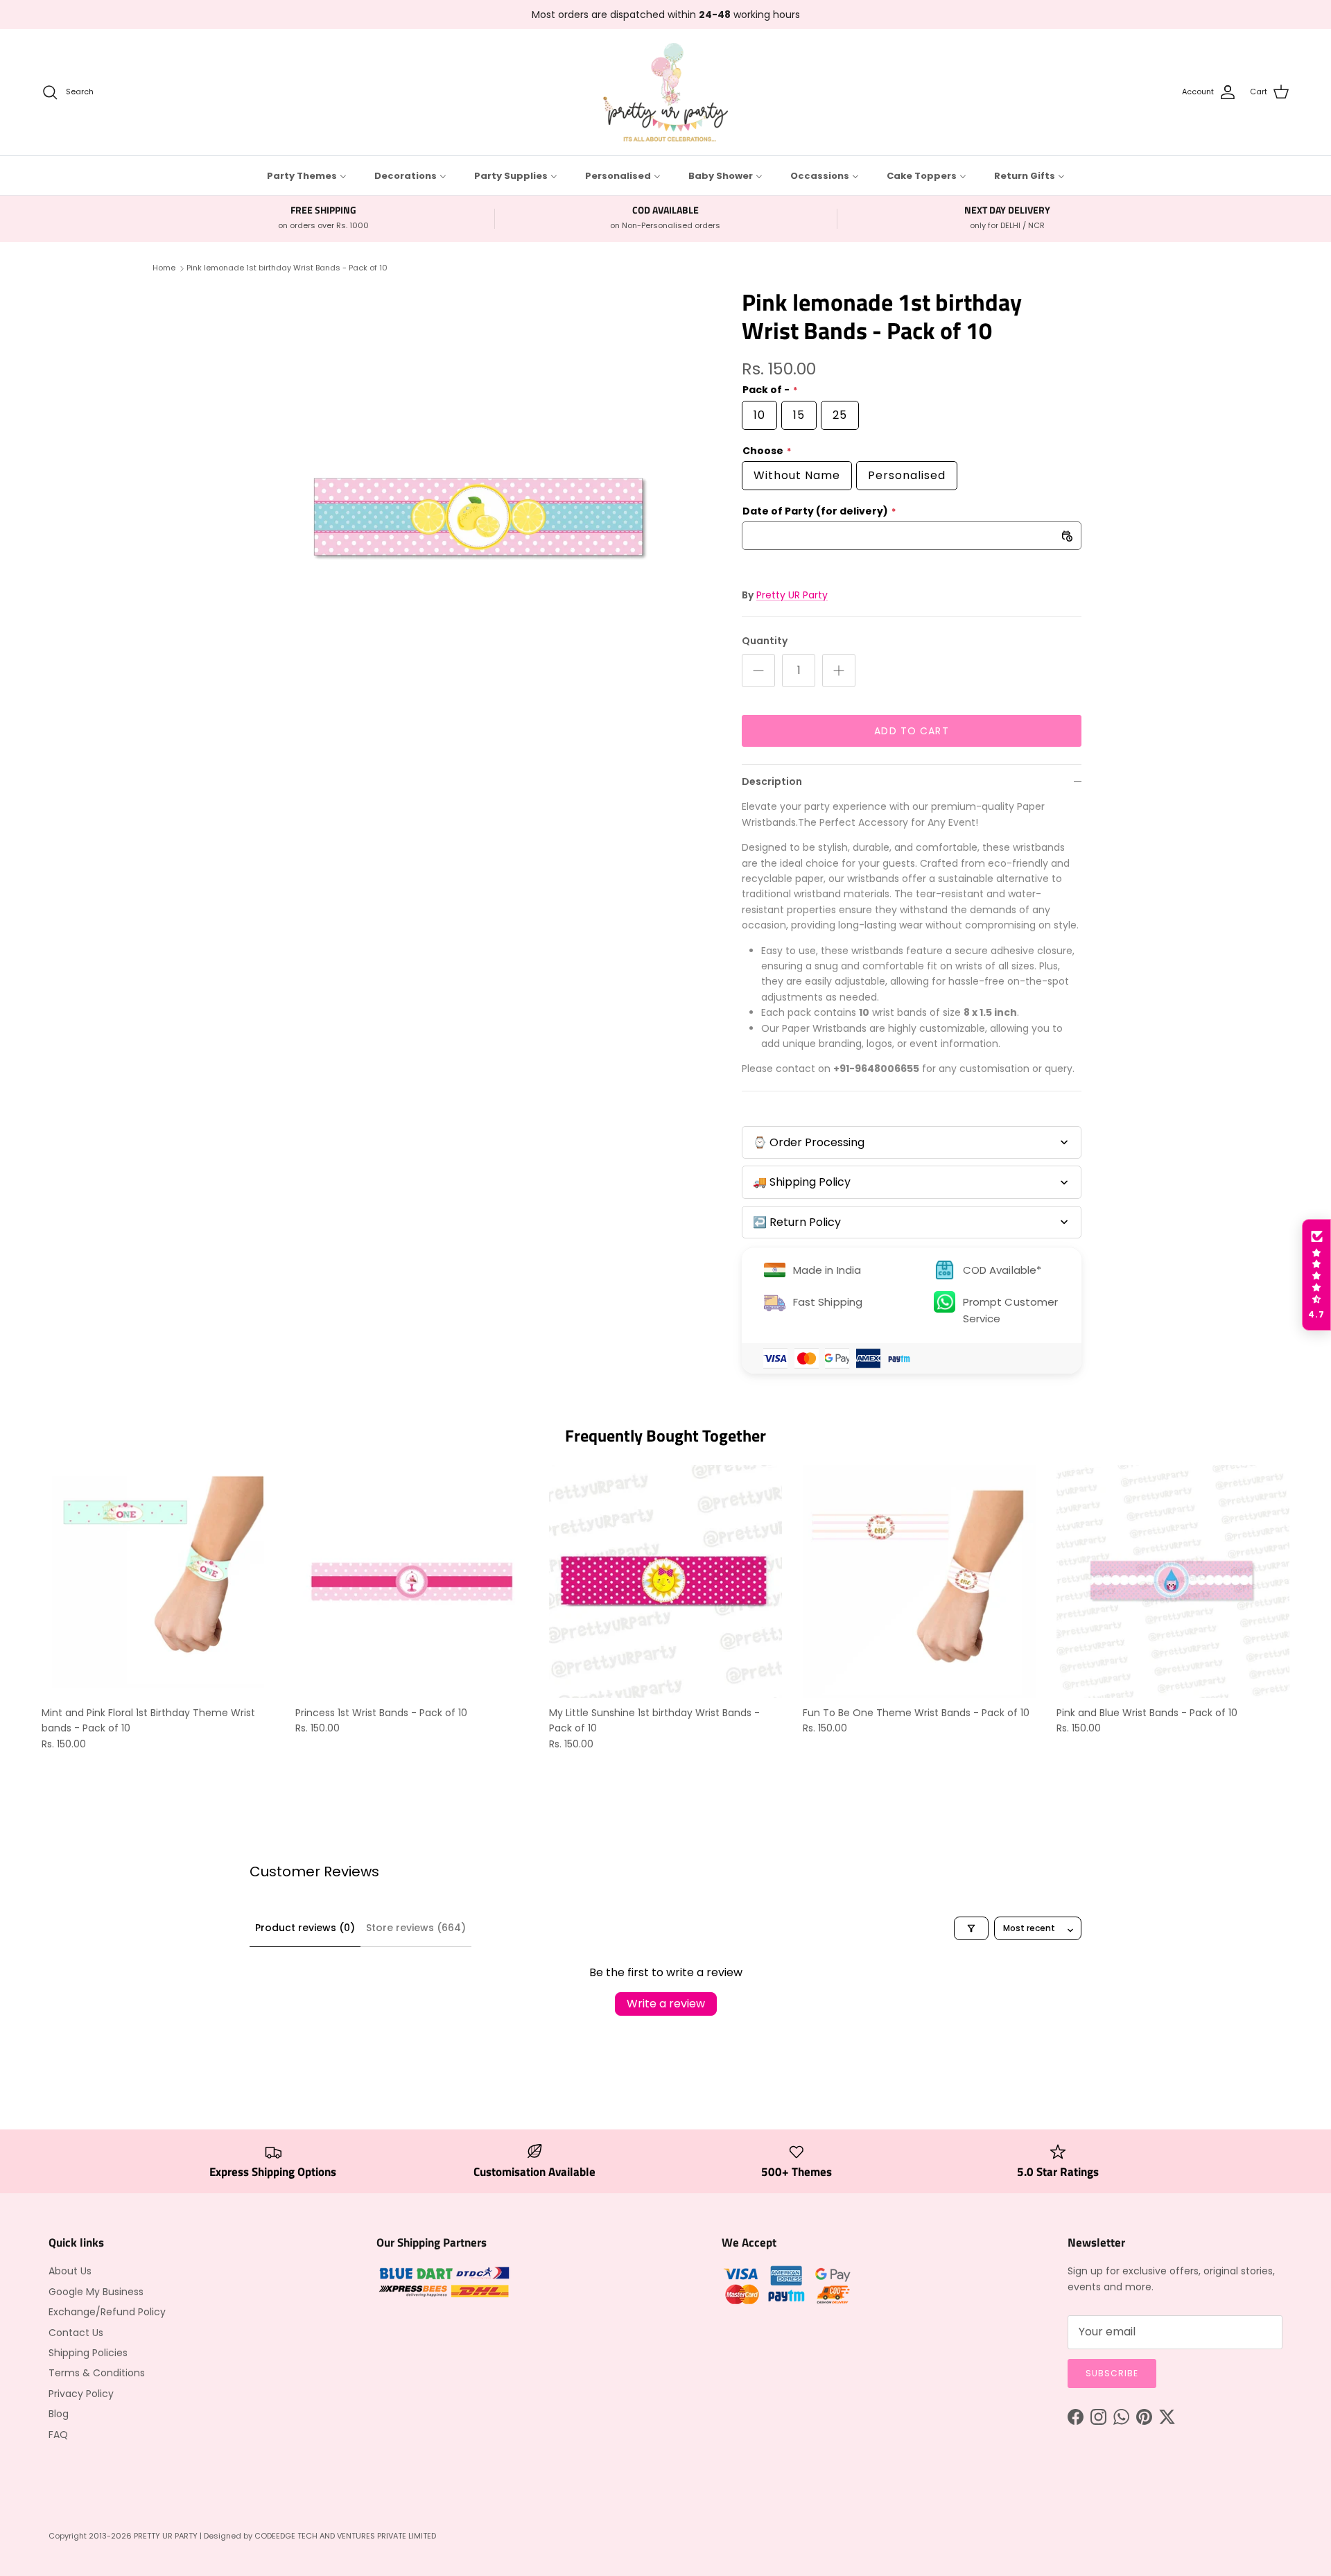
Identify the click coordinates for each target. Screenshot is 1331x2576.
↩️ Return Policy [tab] (797, 1222)
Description (772, 781)
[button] (1316, 1275)
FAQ (58, 2435)
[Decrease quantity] (758, 671)
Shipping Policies (88, 2353)
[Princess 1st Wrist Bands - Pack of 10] (412, 1582)
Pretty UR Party (792, 595)
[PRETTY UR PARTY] (665, 92)
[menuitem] (307, 175)
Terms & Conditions (97, 2373)
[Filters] (971, 1928)
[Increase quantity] (839, 671)
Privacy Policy (81, 2394)
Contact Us (76, 2333)
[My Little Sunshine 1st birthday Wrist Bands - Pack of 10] (665, 1582)
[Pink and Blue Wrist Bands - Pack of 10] (1173, 1582)
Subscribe (1112, 2373)
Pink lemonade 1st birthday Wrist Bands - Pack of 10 (287, 268)
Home (164, 268)
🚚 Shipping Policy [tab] (802, 1182)
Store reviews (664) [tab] (416, 1928)
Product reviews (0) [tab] (305, 1928)
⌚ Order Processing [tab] (809, 1142)
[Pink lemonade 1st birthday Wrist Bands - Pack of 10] (480, 519)
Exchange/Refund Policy (107, 2312)
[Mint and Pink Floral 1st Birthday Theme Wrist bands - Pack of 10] (158, 1582)
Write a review (666, 2004)
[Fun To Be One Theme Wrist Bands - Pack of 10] (919, 1582)
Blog (59, 2414)
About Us (70, 2271)
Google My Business (96, 2292)
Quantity (765, 641)
